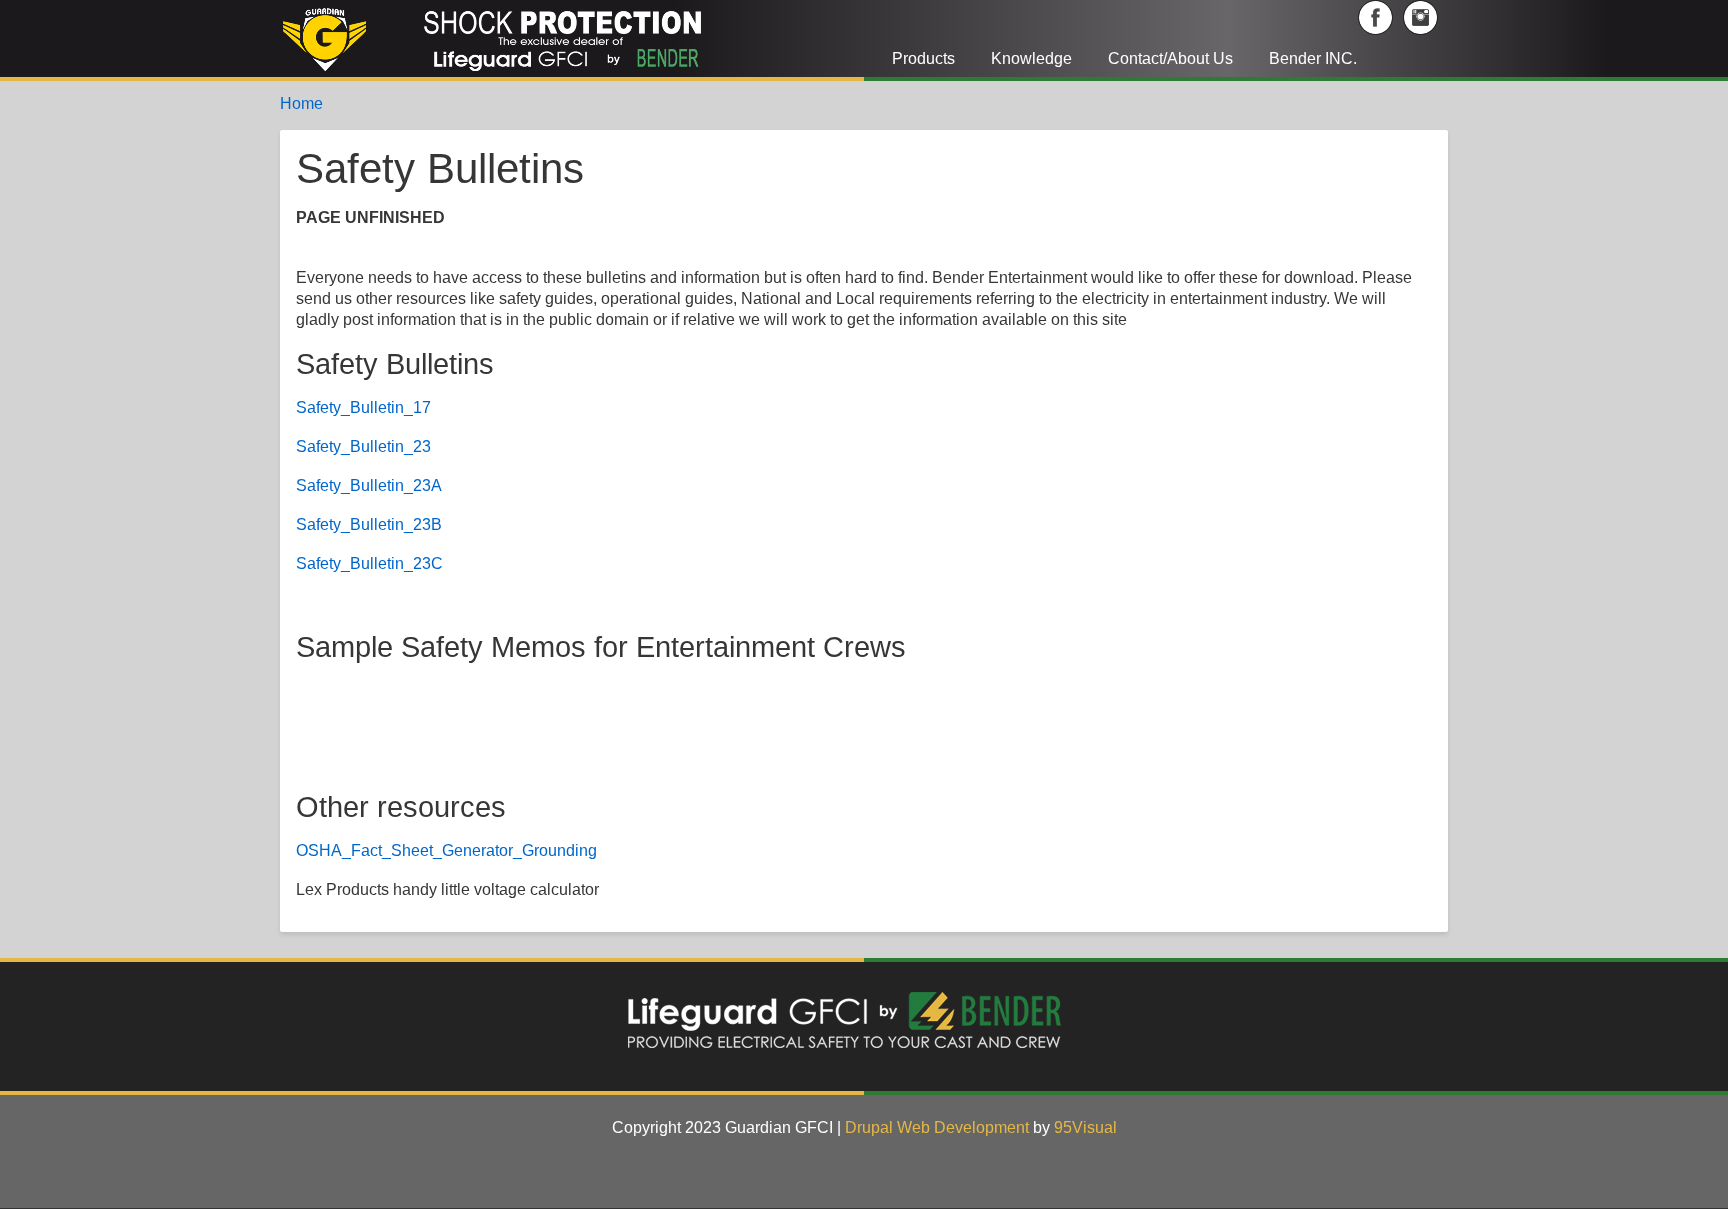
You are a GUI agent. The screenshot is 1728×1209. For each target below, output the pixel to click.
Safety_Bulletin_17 (363, 407)
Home (301, 103)
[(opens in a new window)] (1378, 16)
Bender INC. (1313, 58)
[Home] (529, 38)
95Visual (1085, 1127)
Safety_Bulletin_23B (369, 524)
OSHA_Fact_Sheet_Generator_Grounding (446, 850)
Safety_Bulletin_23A (369, 485)
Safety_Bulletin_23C (369, 563)
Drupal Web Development (937, 1127)
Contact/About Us (1170, 58)
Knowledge (1031, 58)
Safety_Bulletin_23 (363, 446)
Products (923, 58)
